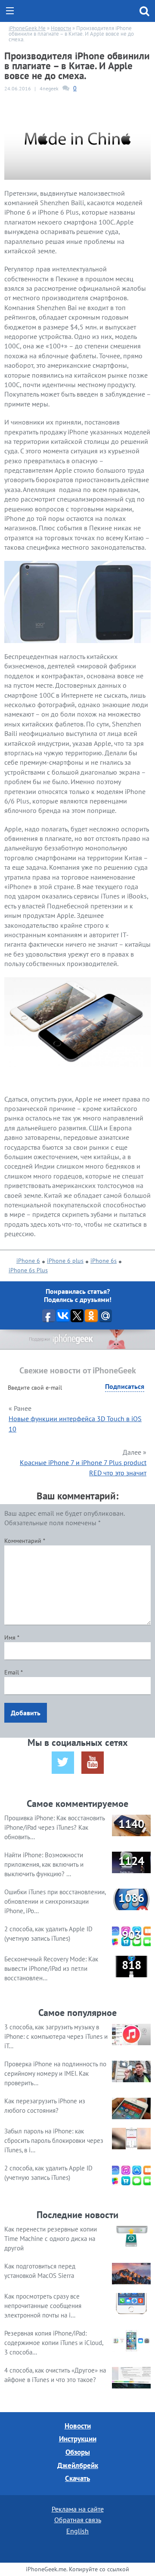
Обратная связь (78, 2520)
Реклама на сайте (78, 2509)
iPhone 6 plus (65, 1261)
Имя (12, 1637)
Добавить (26, 1713)
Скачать (77, 2478)
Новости (78, 2426)
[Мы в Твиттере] (63, 1763)
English (77, 2531)
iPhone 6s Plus (28, 1270)
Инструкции (78, 2439)
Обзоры (78, 2452)
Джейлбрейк (78, 2465)
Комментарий (25, 1541)
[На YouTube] (93, 1763)
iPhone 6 (28, 1261)
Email (14, 1672)
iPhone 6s (104, 1261)
